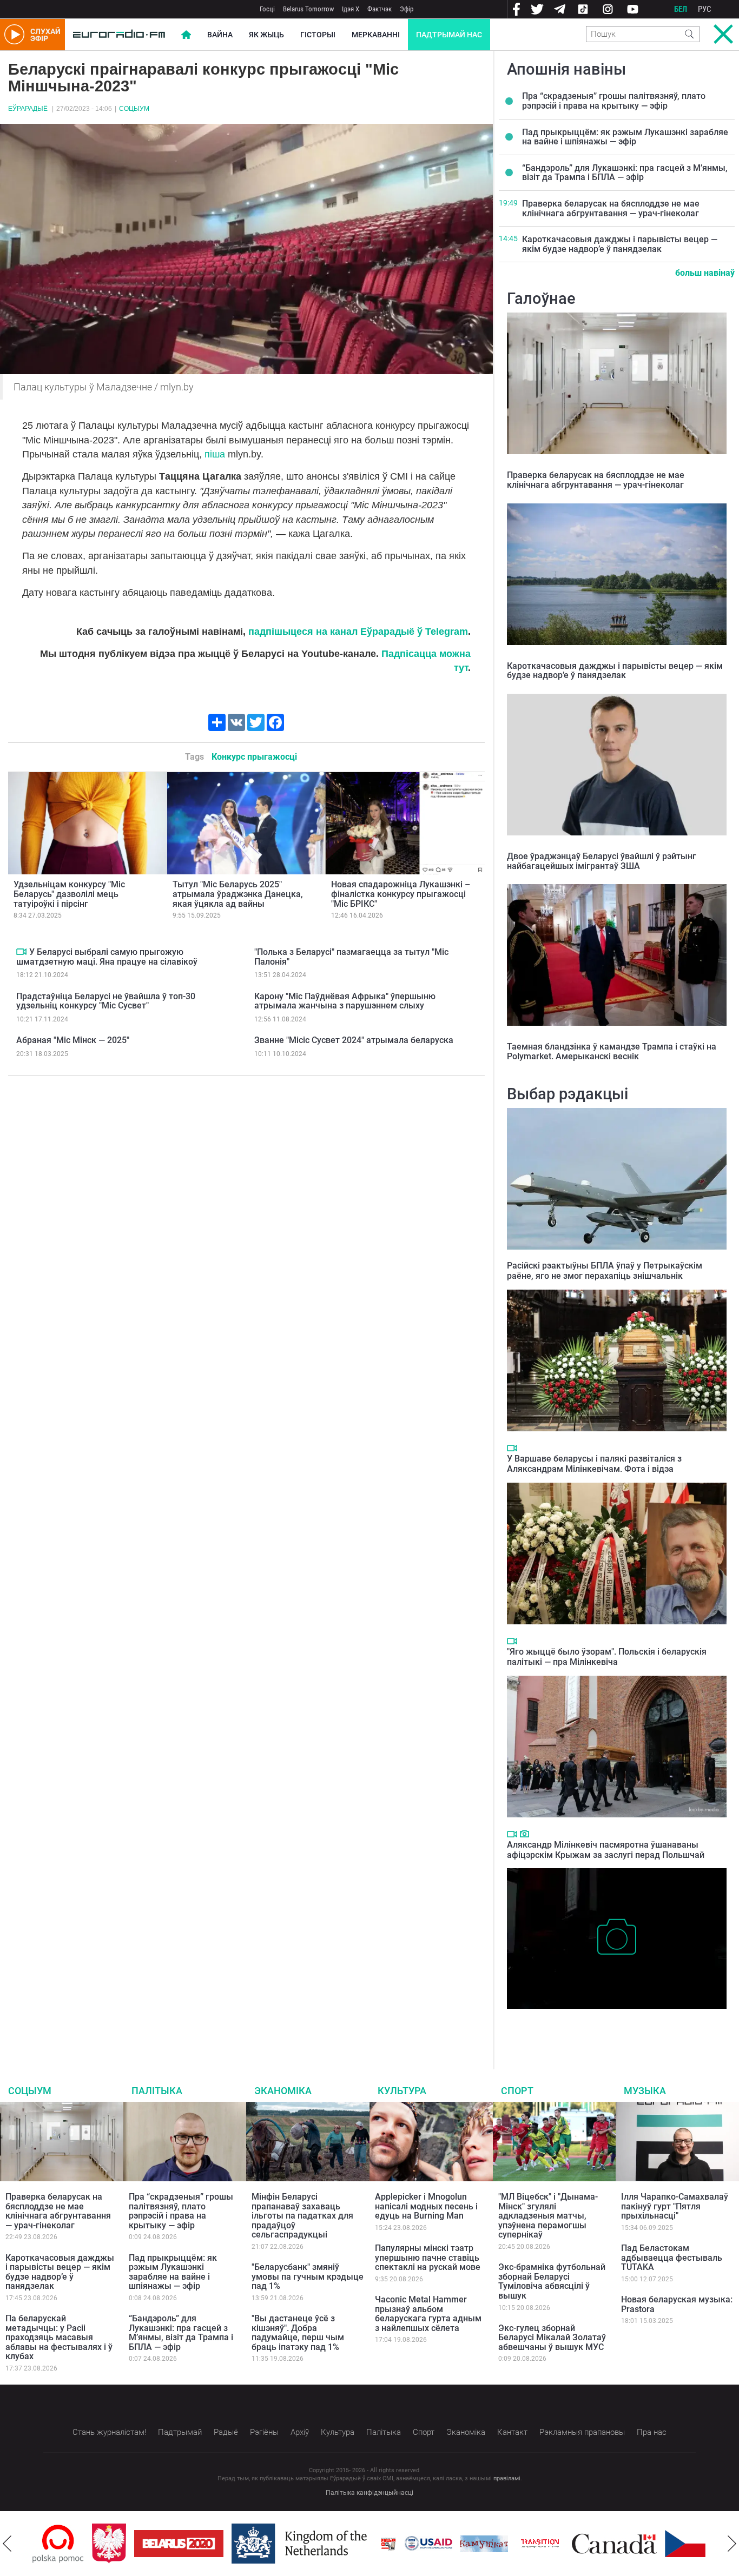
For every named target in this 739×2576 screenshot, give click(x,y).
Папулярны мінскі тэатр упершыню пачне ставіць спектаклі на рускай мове (428, 2258)
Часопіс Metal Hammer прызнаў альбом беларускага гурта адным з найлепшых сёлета (428, 2314)
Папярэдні (7, 2544)
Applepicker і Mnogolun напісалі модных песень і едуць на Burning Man (426, 2206)
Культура (402, 2091)
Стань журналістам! (109, 2432)
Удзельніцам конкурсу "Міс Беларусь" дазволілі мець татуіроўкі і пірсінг (69, 894)
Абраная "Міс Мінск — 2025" (73, 1040)
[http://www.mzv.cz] (480, 2544)
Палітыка (157, 2091)
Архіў (300, 2432)
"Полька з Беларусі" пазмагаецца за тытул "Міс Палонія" (351, 957)
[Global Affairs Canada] (555, 2544)
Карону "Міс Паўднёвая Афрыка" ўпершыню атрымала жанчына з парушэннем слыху (345, 1001)
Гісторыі (318, 35)
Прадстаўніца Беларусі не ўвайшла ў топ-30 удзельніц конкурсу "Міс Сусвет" (106, 1001)
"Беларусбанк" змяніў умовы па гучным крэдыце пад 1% (308, 2276)
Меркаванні (376, 35)
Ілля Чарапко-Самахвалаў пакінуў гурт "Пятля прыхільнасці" (675, 2206)
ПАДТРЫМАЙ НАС (449, 35)
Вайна (220, 35)
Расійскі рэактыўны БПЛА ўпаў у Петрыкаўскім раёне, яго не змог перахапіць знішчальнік (605, 1271)
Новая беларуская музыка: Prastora (677, 2304)
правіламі (507, 2478)
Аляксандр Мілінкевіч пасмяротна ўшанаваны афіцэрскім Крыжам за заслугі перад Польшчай (606, 1850)
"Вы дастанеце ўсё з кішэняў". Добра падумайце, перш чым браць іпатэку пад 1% (298, 2333)
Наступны (732, 2544)
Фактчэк (380, 9)
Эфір (407, 9)
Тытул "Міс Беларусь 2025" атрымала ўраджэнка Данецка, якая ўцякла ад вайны (238, 894)
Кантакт (512, 2432)
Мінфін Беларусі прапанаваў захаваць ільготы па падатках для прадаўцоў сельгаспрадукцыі (302, 2216)
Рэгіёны (264, 2432)
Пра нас (652, 2432)
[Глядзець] (21, 952)
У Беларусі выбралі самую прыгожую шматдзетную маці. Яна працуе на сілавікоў (107, 957)
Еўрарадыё (28, 109)
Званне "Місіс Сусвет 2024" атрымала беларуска (354, 1040)
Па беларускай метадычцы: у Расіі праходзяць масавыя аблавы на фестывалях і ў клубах (59, 2337)
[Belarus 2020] (119, 2544)
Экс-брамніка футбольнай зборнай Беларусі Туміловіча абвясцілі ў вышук (552, 2281)
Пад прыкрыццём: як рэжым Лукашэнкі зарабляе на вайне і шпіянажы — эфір (625, 137)
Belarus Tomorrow (308, 9)
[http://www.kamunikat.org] (425, 2544)
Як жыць (266, 35)
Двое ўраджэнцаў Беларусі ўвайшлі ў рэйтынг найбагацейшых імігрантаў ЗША (602, 861)
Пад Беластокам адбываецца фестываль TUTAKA (672, 2258)
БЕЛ (681, 9)
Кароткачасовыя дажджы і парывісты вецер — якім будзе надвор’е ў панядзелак (620, 244)
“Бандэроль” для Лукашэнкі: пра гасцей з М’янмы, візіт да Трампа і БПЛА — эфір (625, 173)
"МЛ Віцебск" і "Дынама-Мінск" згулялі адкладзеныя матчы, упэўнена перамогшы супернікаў (548, 2216)
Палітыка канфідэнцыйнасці (369, 2493)
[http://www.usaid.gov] (369, 2544)
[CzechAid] (649, 2544)
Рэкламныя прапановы (582, 2432)
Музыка (645, 2091)
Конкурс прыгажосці (254, 757)
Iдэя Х (351, 9)
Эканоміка (283, 2091)
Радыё (226, 2432)
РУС (705, 9)
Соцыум (134, 109)
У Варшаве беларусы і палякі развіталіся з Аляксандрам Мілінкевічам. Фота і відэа (594, 1464)
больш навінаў (705, 273)
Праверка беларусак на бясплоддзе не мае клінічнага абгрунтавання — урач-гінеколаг (611, 208)
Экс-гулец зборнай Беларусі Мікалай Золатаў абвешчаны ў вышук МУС (552, 2338)
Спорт (517, 2091)
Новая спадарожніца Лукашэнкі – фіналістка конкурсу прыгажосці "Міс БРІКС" (401, 894)
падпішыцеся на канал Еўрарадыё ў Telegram (358, 632)
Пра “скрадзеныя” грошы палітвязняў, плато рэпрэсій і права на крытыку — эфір (614, 101)
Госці (267, 9)
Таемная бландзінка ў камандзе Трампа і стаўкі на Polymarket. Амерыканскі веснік (612, 1051)
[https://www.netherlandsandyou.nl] (242, 2544)
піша (215, 454)
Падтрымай (180, 2432)
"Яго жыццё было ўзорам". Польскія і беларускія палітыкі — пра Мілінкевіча (607, 1657)
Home (186, 35)
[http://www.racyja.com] (329, 2544)
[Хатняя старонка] (119, 35)
